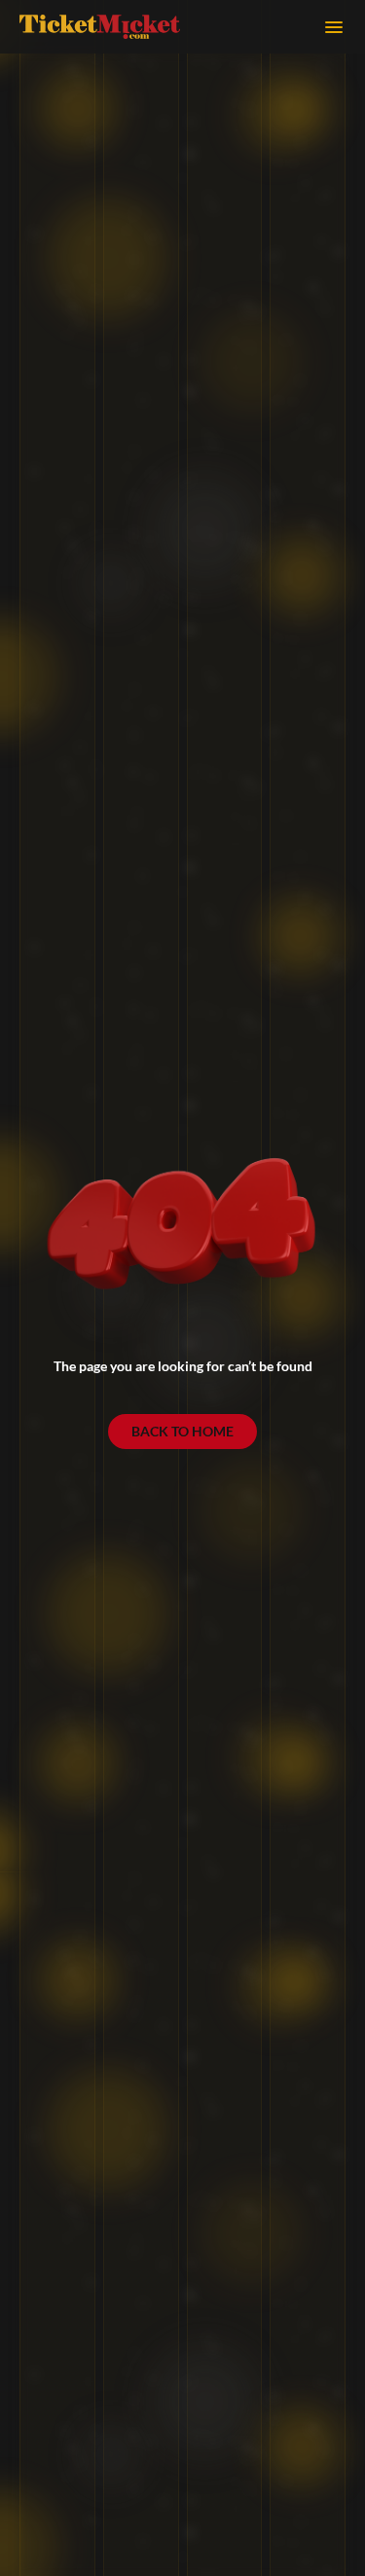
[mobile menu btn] (334, 27)
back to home (182, 1431)
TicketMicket (100, 26)
